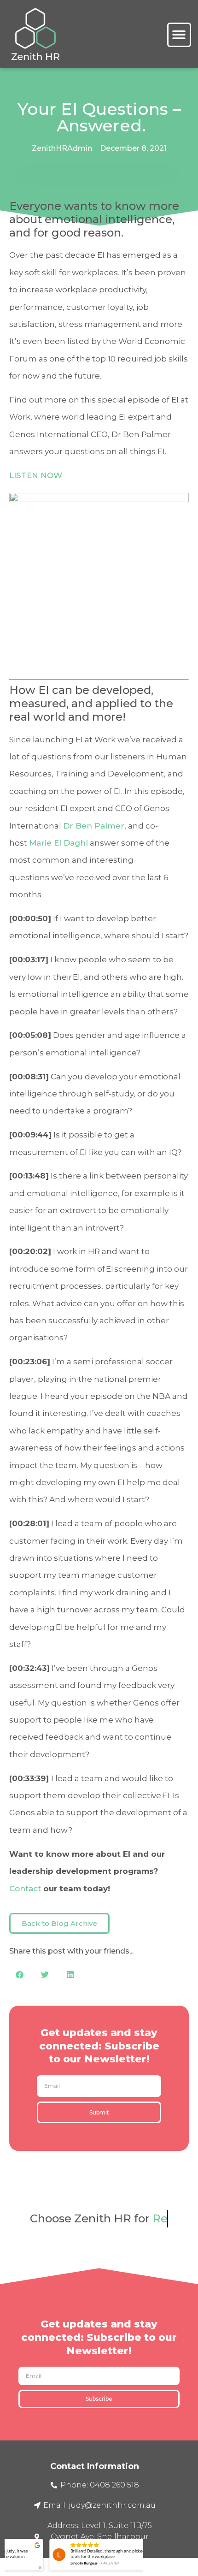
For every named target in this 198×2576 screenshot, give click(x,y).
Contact (25, 1889)
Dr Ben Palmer (94, 826)
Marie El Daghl (58, 843)
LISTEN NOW (36, 475)
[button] (179, 35)
